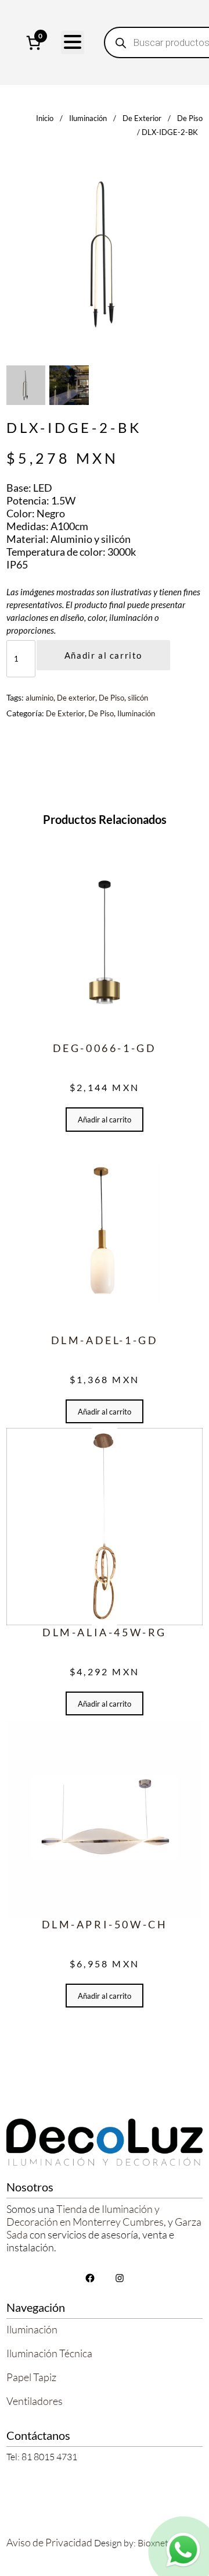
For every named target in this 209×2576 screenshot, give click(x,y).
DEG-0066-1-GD (105, 1048)
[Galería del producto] (105, 253)
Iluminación (88, 118)
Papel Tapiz (31, 2377)
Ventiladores (35, 2401)
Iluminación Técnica (49, 2353)
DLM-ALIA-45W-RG (105, 1632)
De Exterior (142, 118)
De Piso (190, 118)
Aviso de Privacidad (49, 2542)
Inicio (45, 118)
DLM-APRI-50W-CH (105, 1924)
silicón (138, 698)
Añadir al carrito (103, 655)
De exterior (76, 698)
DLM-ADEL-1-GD (105, 1340)
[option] (69, 385)
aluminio (39, 698)
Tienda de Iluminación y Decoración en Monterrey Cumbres (85, 2215)
